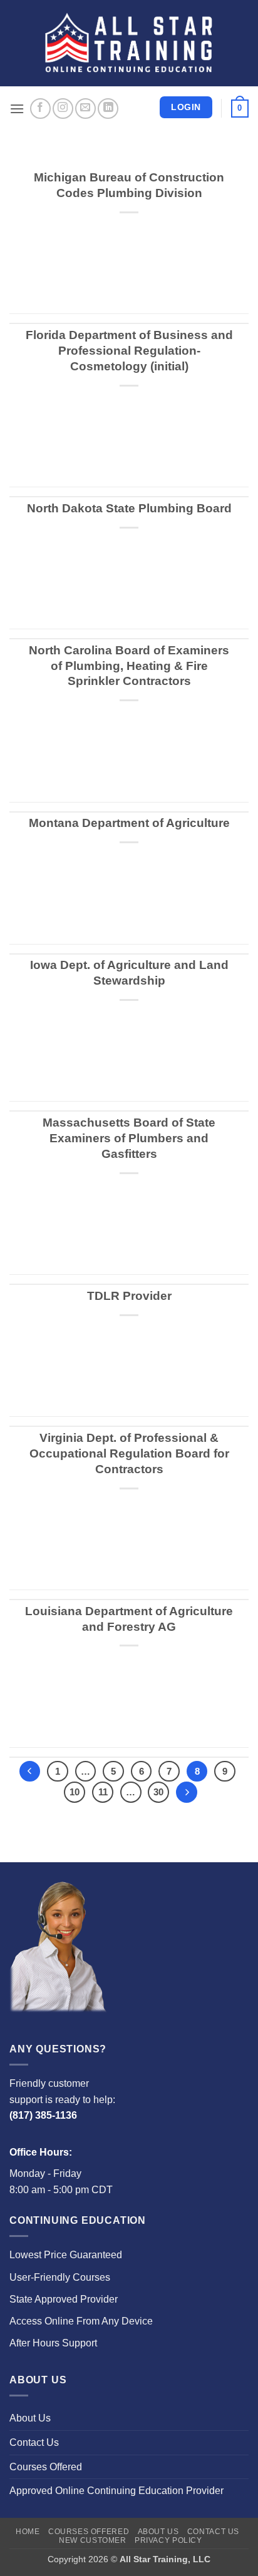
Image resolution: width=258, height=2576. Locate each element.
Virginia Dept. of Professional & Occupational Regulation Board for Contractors (129, 1453)
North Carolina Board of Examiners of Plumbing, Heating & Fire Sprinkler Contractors (129, 666)
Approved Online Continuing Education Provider (116, 2491)
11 (103, 1792)
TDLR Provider (129, 1296)
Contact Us (34, 2442)
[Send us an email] (85, 109)
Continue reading (129, 278)
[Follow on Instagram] (63, 109)
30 (158, 1792)
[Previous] (30, 1772)
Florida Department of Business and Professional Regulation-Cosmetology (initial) (129, 351)
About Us (30, 2418)
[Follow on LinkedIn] (108, 109)
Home (28, 2532)
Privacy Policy (168, 2540)
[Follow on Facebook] (40, 109)
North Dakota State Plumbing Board (129, 508)
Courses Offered (46, 2467)
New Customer (92, 2540)
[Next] (187, 1792)
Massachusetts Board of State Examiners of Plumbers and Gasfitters (129, 1138)
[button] (17, 109)
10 (75, 1792)
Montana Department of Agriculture (129, 823)
